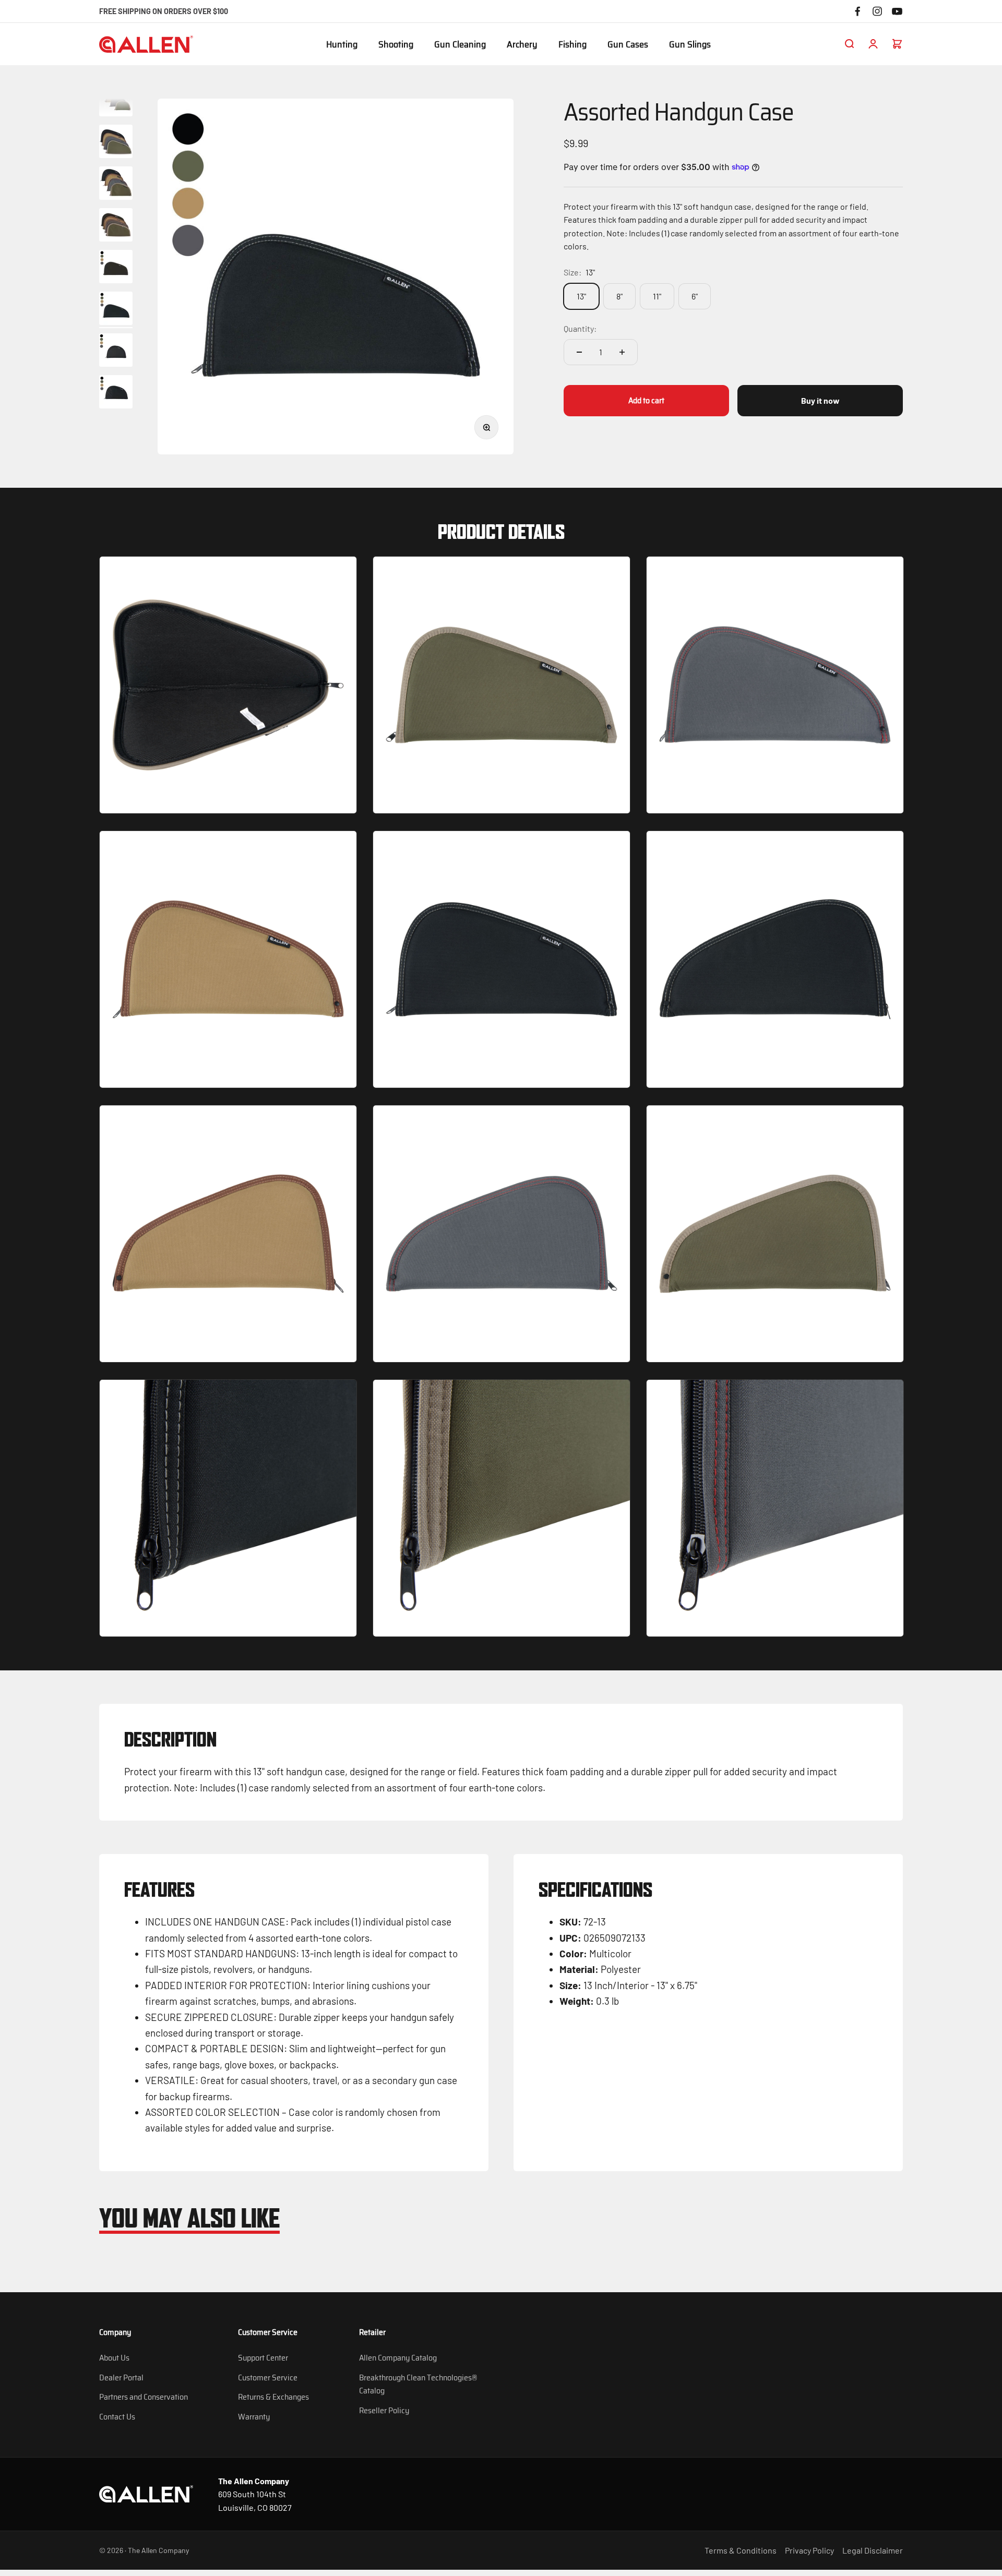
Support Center (263, 2358)
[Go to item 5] (116, 268)
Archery (522, 45)
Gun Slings (690, 45)
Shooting (396, 45)
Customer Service (268, 2378)
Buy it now (820, 400)
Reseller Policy (384, 2410)
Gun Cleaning (460, 45)
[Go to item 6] (116, 310)
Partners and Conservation (144, 2397)
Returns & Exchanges (273, 2397)
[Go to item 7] (116, 352)
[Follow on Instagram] (877, 11)
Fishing (572, 45)
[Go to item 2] (116, 143)
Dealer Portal (121, 2378)
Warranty (254, 2417)
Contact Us (117, 2417)
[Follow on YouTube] (897, 11)
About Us (114, 2358)
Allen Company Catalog (398, 2358)
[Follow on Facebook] (857, 11)
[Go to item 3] (116, 185)
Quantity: (580, 328)
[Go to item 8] (116, 393)
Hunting (342, 45)
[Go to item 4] (116, 226)
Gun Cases (628, 45)
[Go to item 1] (116, 101)
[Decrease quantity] (579, 352)
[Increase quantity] (622, 352)
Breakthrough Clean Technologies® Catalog (418, 2384)
